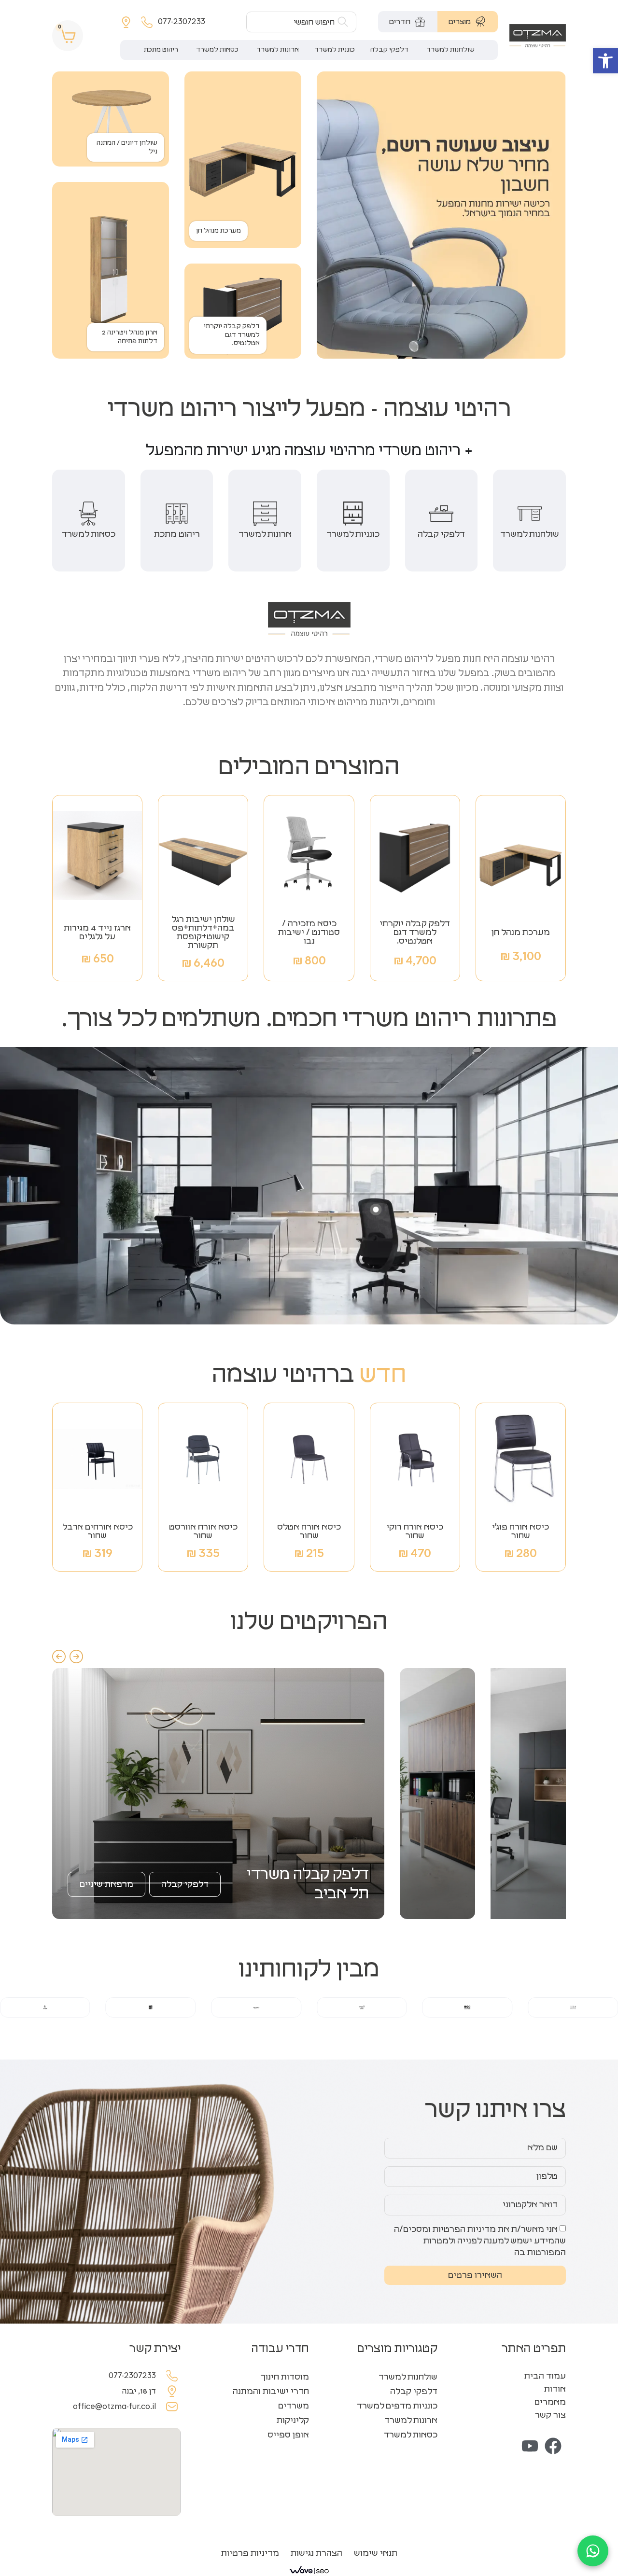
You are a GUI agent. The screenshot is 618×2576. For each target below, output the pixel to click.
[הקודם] (59, 1657)
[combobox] (301, 22)
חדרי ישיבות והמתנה (271, 2392)
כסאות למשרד (411, 2435)
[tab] (468, 22)
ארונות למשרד (411, 2421)
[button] (605, 61)
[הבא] (76, 1657)
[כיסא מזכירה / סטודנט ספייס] (376, 1210)
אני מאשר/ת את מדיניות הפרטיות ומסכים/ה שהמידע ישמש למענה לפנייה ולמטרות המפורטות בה (480, 2241)
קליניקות (293, 2421)
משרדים (294, 2406)
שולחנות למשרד (408, 2377)
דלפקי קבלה (414, 2392)
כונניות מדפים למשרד (397, 2406)
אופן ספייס (288, 2435)
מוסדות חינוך (285, 2377)
